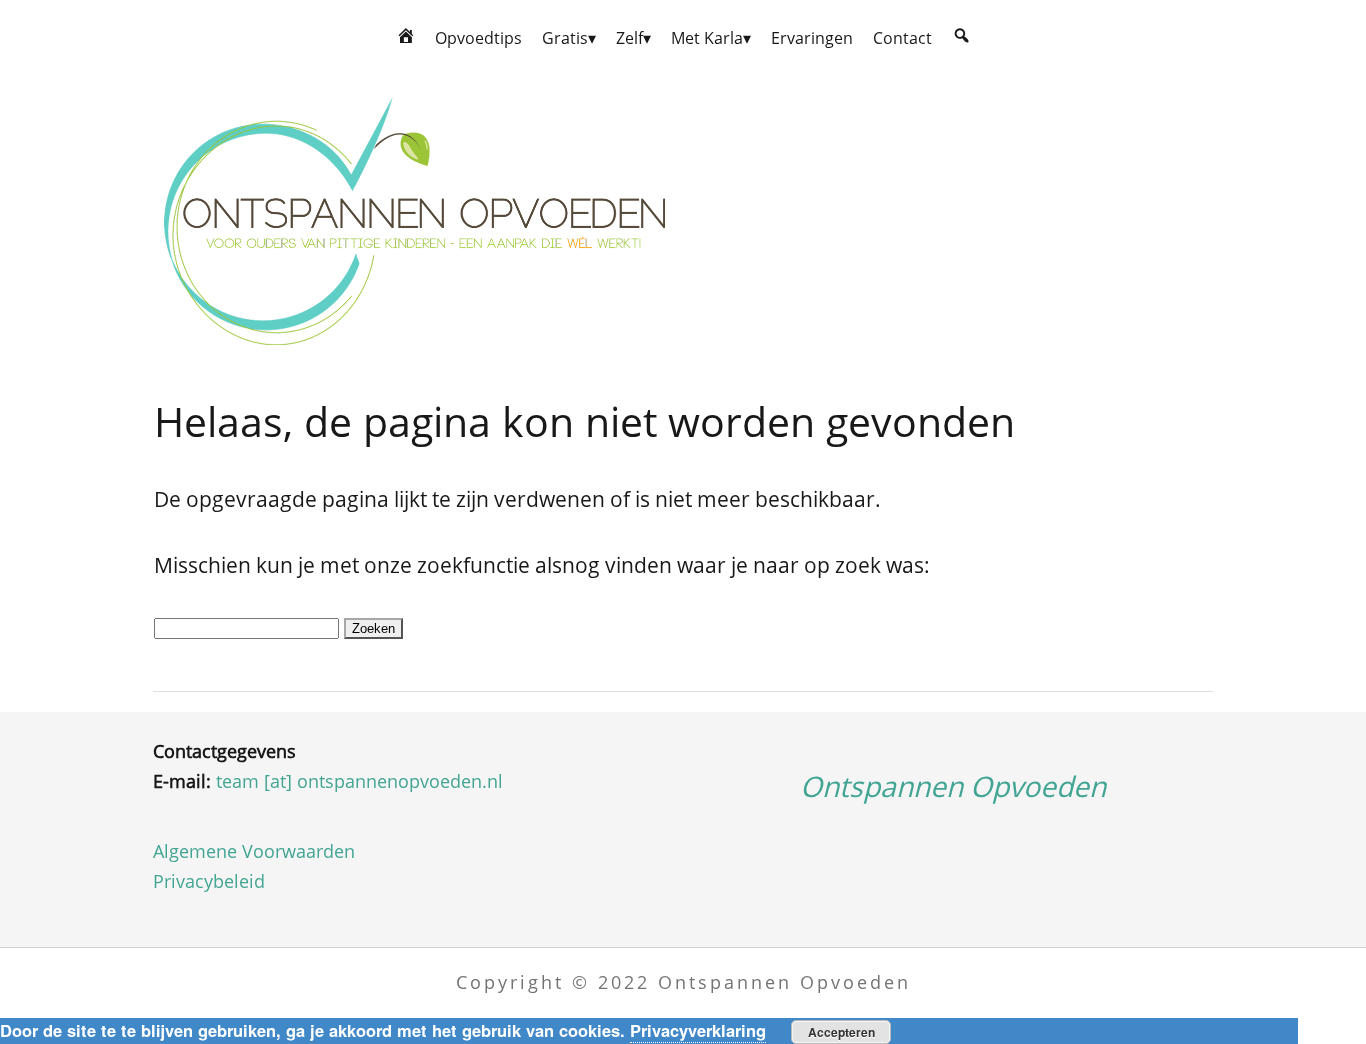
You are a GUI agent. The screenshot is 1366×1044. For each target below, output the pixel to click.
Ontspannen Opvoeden (953, 786)
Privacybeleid (209, 881)
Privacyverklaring (698, 1030)
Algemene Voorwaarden (254, 851)
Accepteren (841, 1032)
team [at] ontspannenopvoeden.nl (359, 781)
